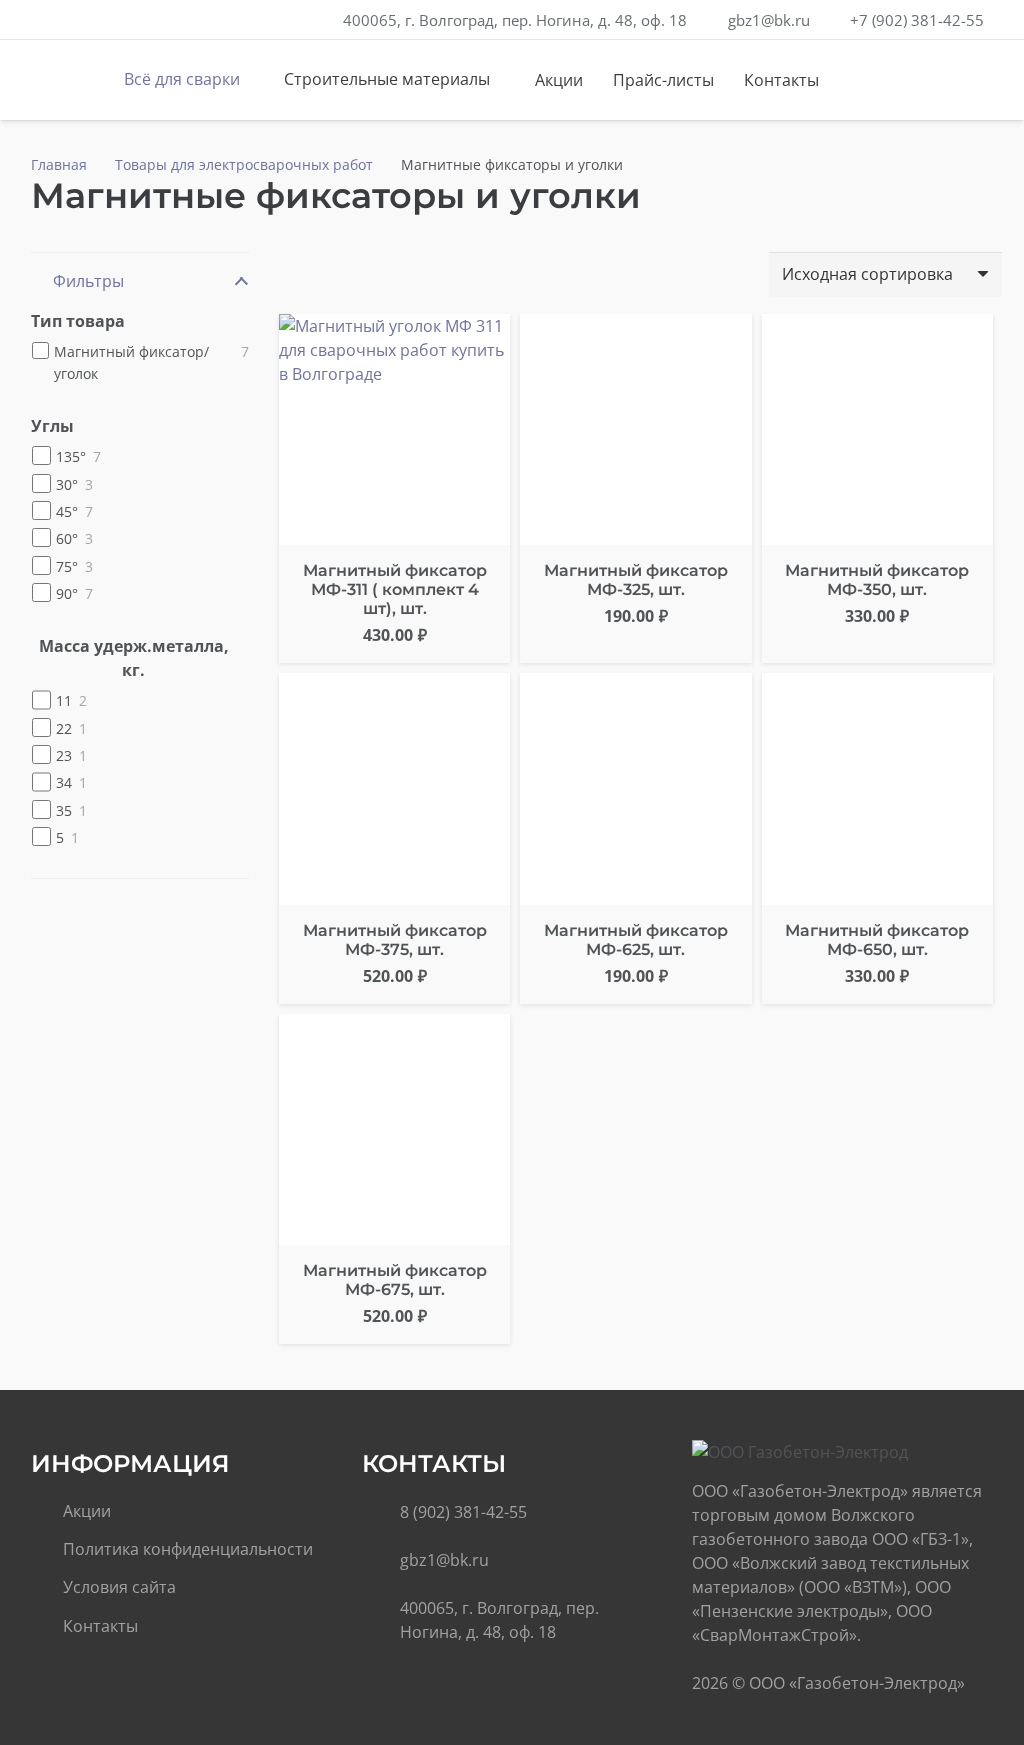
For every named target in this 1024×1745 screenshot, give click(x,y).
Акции (87, 1511)
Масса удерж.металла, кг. (134, 658)
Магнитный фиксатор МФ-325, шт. (636, 580)
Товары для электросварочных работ (244, 164)
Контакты (100, 1626)
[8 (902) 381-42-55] (381, 1512)
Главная (59, 164)
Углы (52, 426)
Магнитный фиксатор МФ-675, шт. (395, 1280)
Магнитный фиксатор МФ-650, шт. (877, 940)
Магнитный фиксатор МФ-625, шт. (636, 940)
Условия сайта (119, 1587)
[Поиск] (920, 80)
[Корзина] (962, 80)
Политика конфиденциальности (188, 1549)
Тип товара (78, 321)
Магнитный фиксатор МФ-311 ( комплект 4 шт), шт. (395, 589)
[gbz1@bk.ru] (381, 1560)
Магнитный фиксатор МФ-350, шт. (877, 580)
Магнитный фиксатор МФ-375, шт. (395, 940)
